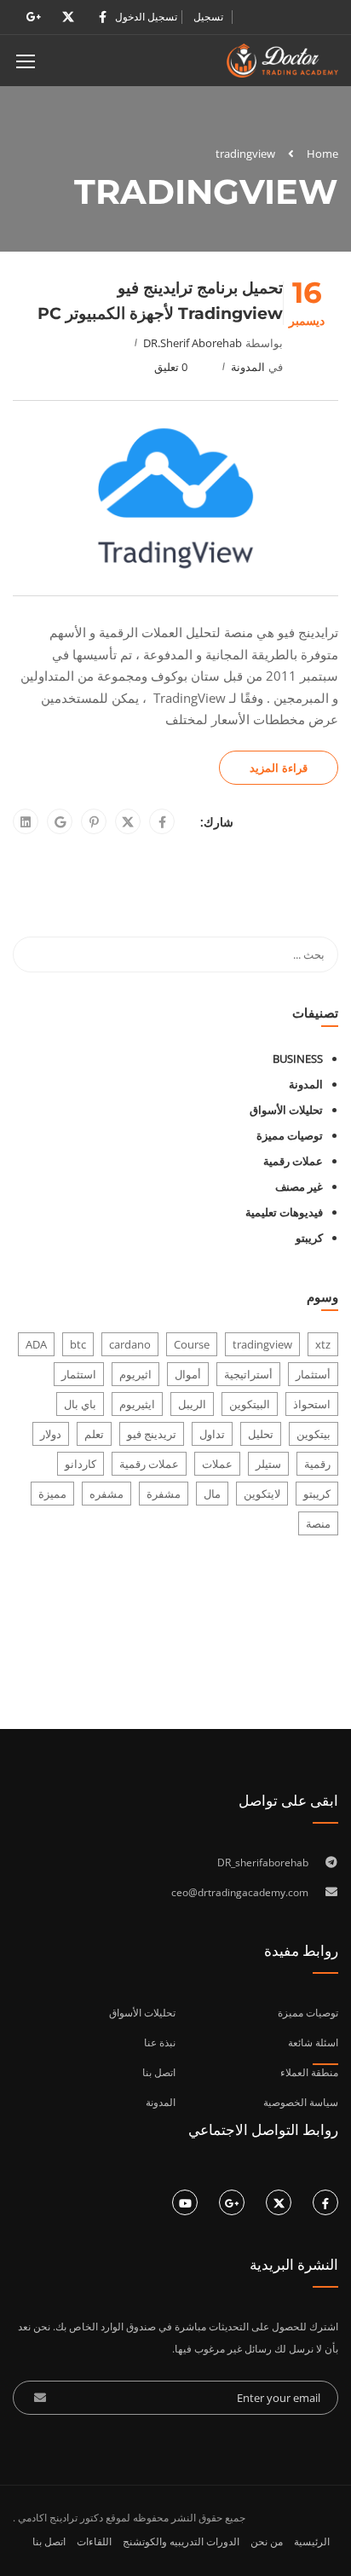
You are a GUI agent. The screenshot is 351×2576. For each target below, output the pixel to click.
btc (78, 1344)
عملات (217, 1464)
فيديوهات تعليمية (284, 1212)
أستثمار (313, 1374)
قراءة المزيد (279, 768)
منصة (318, 1523)
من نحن (267, 2541)
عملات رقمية (293, 1161)
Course (192, 1344)
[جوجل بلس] (60, 822)
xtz (323, 1344)
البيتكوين (250, 1404)
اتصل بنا (49, 2541)
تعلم (94, 1434)
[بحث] (34, 954)
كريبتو (309, 1238)
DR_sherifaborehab (263, 1862)
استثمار (79, 1374)
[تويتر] (128, 822)
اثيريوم (135, 1374)
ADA (36, 1344)
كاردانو (81, 1464)
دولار (51, 1434)
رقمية (317, 1464)
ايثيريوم (137, 1404)
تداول (212, 1434)
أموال (188, 1374)
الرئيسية (312, 2541)
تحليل (261, 1434)
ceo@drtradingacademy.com (240, 1892)
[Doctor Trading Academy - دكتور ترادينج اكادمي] (282, 65)
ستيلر (268, 1464)
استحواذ (312, 1404)
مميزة (52, 1494)
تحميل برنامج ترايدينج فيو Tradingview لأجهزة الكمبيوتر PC (160, 301)
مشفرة (164, 1494)
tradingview (262, 1344)
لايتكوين (262, 1494)
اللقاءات (94, 2541)
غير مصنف (299, 1186)
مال (212, 1494)
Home (322, 154)
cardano (130, 1344)
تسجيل (208, 17)
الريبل (192, 1404)
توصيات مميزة (290, 1135)
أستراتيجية (248, 1374)
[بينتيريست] (94, 822)
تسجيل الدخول (146, 17)
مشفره (106, 1494)
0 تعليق (171, 367)
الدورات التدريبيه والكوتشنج (181, 2541)
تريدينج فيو (152, 1434)
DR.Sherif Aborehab (193, 343)
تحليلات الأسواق (286, 1110)
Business (298, 1059)
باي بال (80, 1404)
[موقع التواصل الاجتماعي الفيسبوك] (162, 822)
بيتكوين (314, 1434)
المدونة (248, 367)
